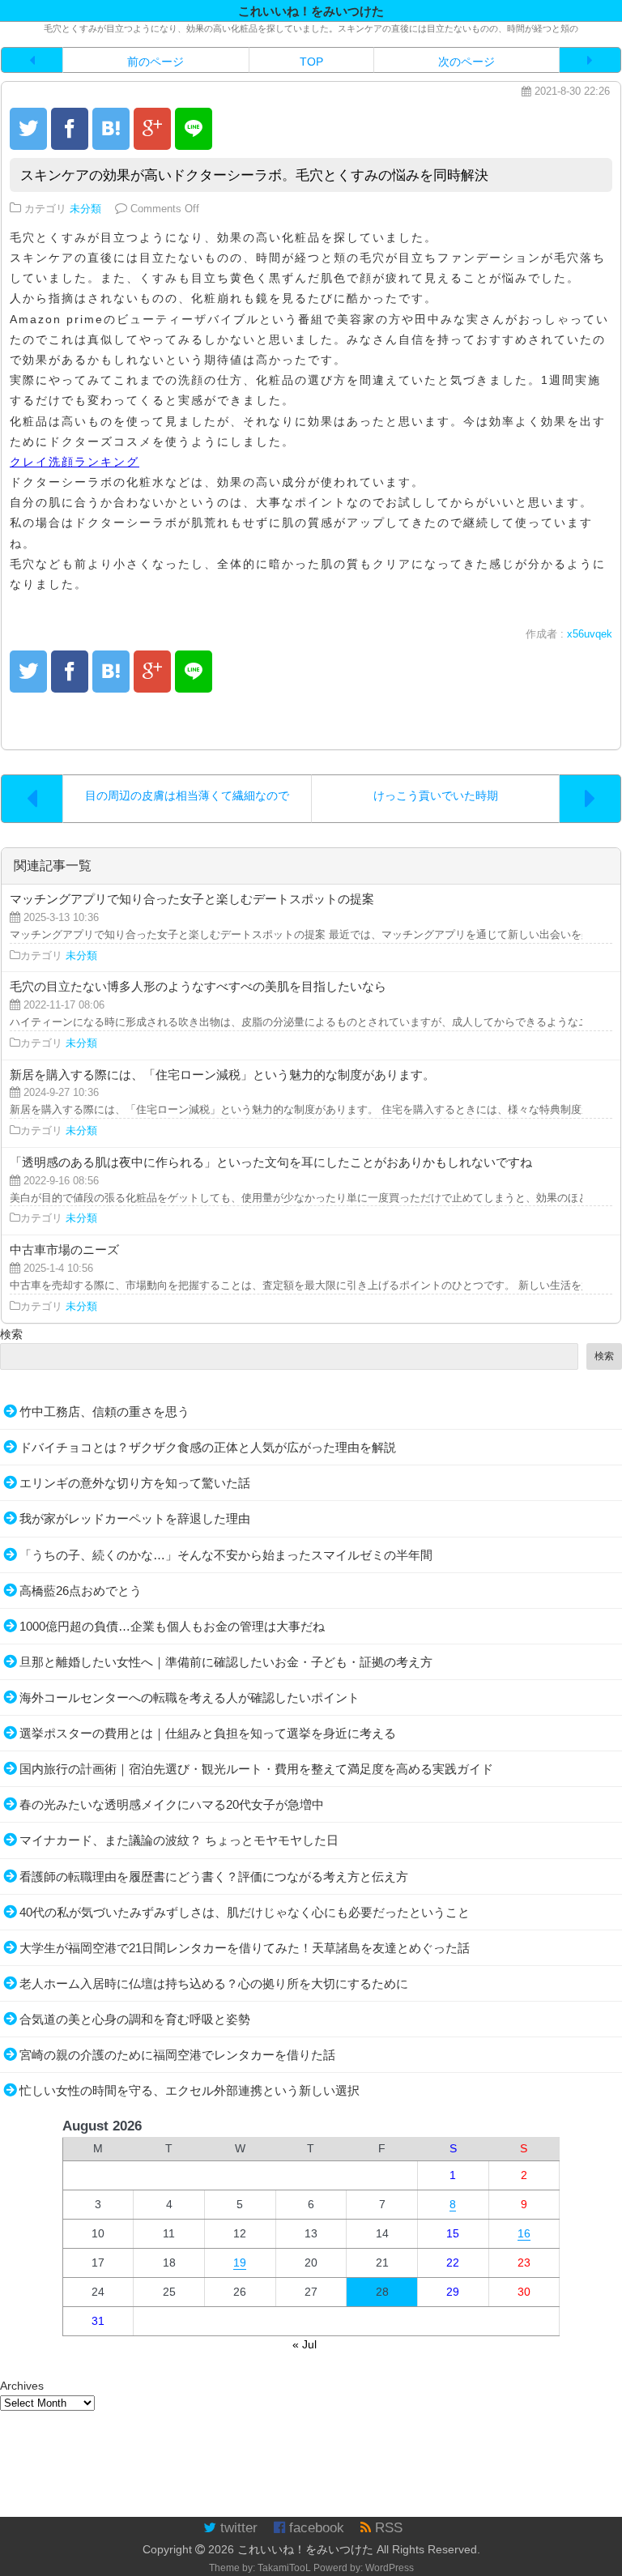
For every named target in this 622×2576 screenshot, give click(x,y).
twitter (237, 2528)
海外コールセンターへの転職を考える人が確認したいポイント (190, 1697)
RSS (387, 2528)
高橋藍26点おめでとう (81, 1591)
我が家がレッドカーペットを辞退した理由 (135, 1518)
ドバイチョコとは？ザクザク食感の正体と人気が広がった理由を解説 (208, 1447)
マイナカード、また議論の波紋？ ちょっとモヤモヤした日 (179, 1840)
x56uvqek (590, 634)
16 (524, 2233)
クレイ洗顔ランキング (75, 462)
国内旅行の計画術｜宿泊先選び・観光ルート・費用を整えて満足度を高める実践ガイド (256, 1769)
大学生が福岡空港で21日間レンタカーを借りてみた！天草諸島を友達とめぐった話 (245, 1948)
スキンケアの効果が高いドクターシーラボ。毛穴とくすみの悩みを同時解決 (254, 175)
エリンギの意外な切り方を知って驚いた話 (135, 1483)
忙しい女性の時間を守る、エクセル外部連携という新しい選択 (190, 2090)
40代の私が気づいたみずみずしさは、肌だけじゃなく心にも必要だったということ (245, 1912)
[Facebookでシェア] (70, 129)
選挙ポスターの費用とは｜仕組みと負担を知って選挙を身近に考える (208, 1733)
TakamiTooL (284, 2568)
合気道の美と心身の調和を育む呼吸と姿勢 (135, 2019)
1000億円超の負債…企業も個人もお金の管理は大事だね (172, 1626)
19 (240, 2263)
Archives (22, 2386)
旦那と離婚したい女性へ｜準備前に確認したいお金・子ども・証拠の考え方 (226, 1662)
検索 (11, 1334)
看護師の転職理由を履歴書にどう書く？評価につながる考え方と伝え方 (214, 1877)
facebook (315, 2528)
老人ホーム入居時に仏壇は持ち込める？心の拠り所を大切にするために (214, 1983)
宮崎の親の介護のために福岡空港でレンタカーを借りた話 (177, 2055)
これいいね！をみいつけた (305, 2549)
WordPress (390, 2568)
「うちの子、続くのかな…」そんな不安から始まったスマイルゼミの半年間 (226, 1555)
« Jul (305, 2344)
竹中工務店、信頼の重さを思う (104, 1412)
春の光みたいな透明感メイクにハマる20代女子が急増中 (172, 1804)
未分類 (85, 209)
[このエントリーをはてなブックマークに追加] (111, 129)
